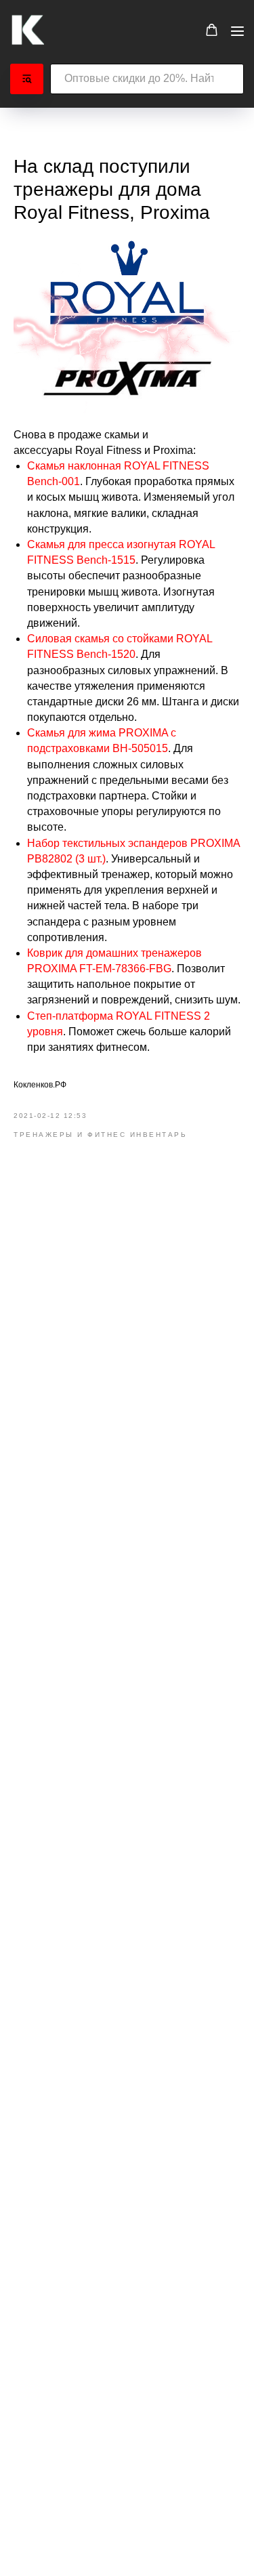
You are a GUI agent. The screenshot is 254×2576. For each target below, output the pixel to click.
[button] (212, 30)
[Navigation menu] (237, 31)
